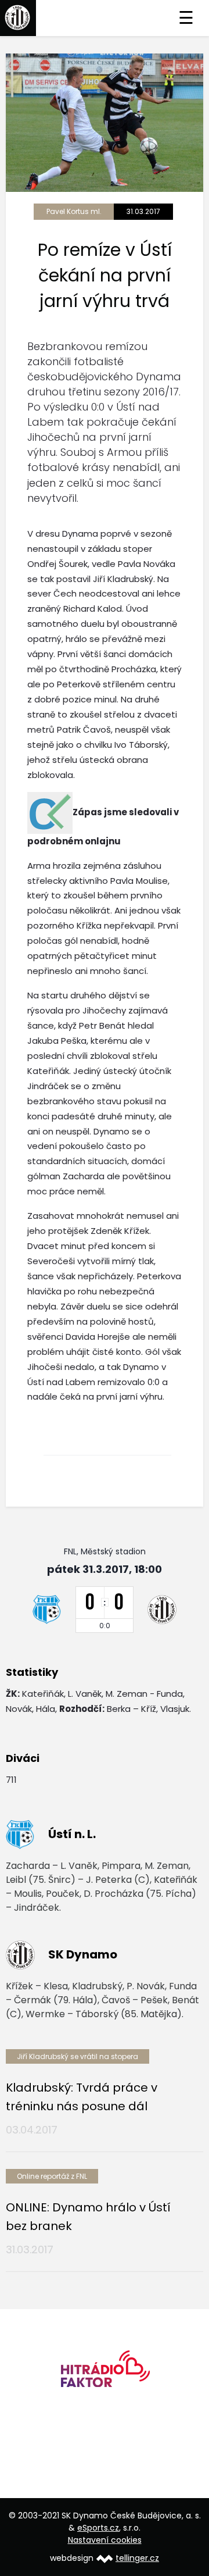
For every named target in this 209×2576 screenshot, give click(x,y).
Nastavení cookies (105, 2540)
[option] (105, 2373)
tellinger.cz (137, 2558)
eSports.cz (98, 2528)
